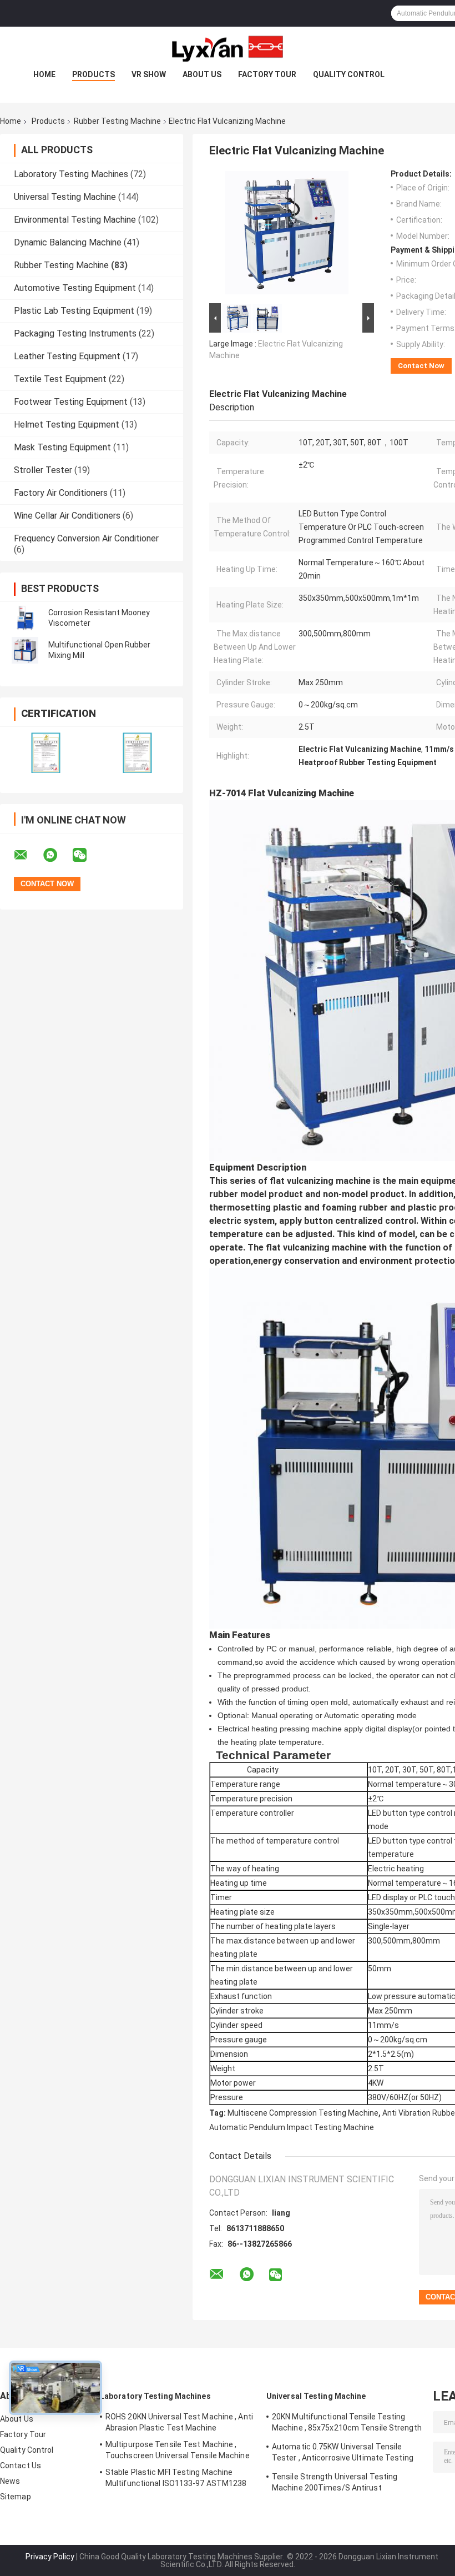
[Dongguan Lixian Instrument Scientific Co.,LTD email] (28, 855)
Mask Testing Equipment (62, 447)
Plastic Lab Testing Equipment (74, 311)
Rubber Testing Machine (117, 121)
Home (44, 74)
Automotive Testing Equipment (75, 288)
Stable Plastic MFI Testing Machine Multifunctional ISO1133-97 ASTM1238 (176, 2478)
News (10, 2481)
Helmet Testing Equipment (67, 425)
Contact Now (421, 366)
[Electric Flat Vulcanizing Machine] (287, 235)
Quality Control (349, 74)
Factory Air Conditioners (61, 493)
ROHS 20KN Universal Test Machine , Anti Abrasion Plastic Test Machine (179, 2422)
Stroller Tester (43, 470)
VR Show (149, 74)
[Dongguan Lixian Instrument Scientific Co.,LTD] (228, 49)
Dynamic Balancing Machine (68, 242)
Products (93, 74)
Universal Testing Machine (65, 197)
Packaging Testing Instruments (75, 333)
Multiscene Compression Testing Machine (303, 2113)
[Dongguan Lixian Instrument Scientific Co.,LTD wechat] (87, 855)
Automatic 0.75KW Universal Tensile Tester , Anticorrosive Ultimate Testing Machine (343, 2454)
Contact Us (21, 2465)
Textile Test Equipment (60, 379)
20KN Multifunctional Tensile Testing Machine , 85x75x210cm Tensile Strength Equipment (347, 2424)
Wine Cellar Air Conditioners (67, 516)
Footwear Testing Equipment (71, 402)
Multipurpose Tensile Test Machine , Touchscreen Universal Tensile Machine (178, 2450)
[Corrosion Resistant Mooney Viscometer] (25, 618)
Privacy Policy (50, 2557)
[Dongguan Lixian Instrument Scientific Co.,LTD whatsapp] (57, 855)
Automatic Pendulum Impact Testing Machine (292, 2127)
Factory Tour (267, 74)
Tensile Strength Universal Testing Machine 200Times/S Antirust (335, 2482)
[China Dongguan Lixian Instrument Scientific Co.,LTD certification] (46, 753)
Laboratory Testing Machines (71, 174)
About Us (202, 74)
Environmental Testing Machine (75, 220)
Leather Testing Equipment (67, 356)
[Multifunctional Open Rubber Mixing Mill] (25, 650)
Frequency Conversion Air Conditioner (86, 538)
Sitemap (16, 2497)
